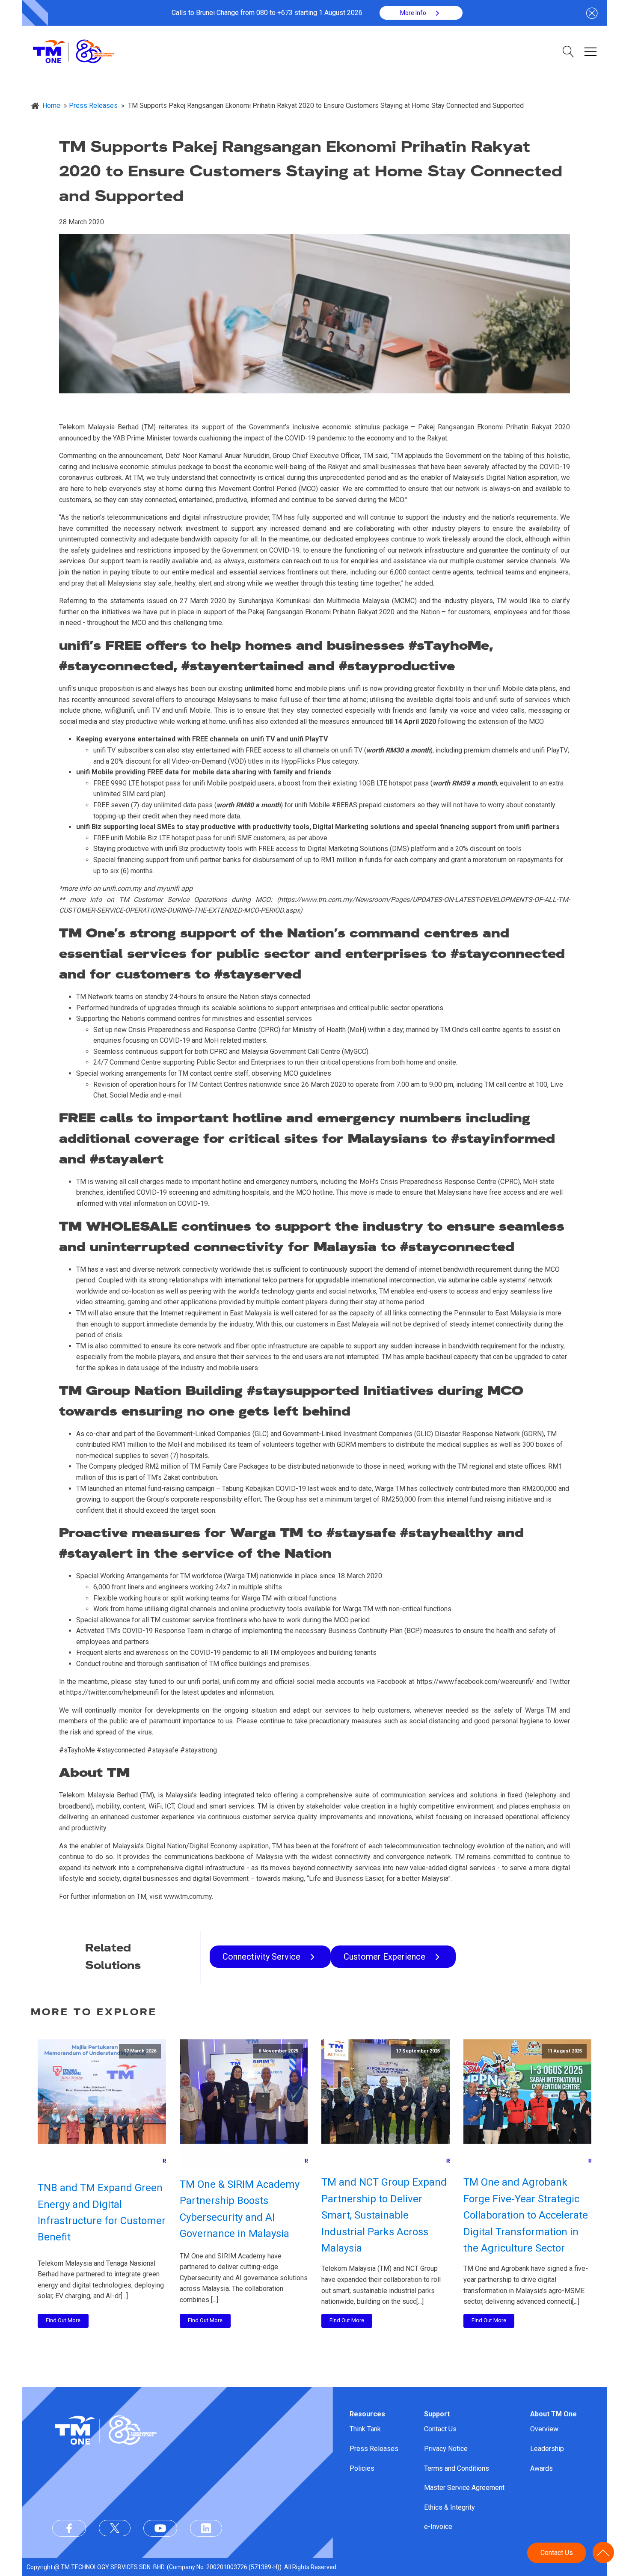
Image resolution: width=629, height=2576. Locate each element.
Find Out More (63, 2320)
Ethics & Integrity (449, 2507)
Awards (541, 2468)
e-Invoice (438, 2527)
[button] (421, 13)
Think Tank (365, 2429)
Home (51, 106)
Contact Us (440, 2429)
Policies (362, 2468)
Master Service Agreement (464, 2488)
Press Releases (374, 2449)
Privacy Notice (446, 2449)
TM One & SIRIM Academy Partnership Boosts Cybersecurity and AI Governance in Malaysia (240, 2209)
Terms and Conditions (457, 2468)
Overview (544, 2429)
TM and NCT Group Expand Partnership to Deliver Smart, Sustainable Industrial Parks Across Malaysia (384, 2215)
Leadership (547, 2449)
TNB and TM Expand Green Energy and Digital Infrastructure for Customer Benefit (102, 2212)
